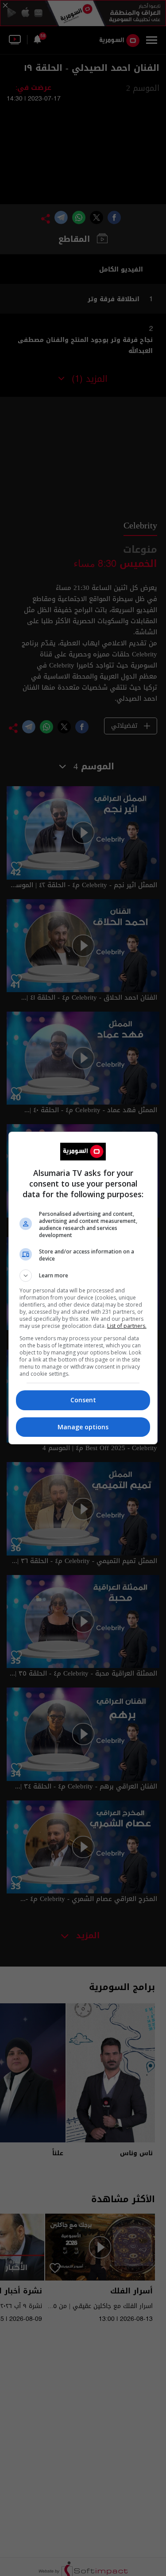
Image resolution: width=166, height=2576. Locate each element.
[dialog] (83, 1288)
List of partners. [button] (127, 1326)
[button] (83, 1276)
